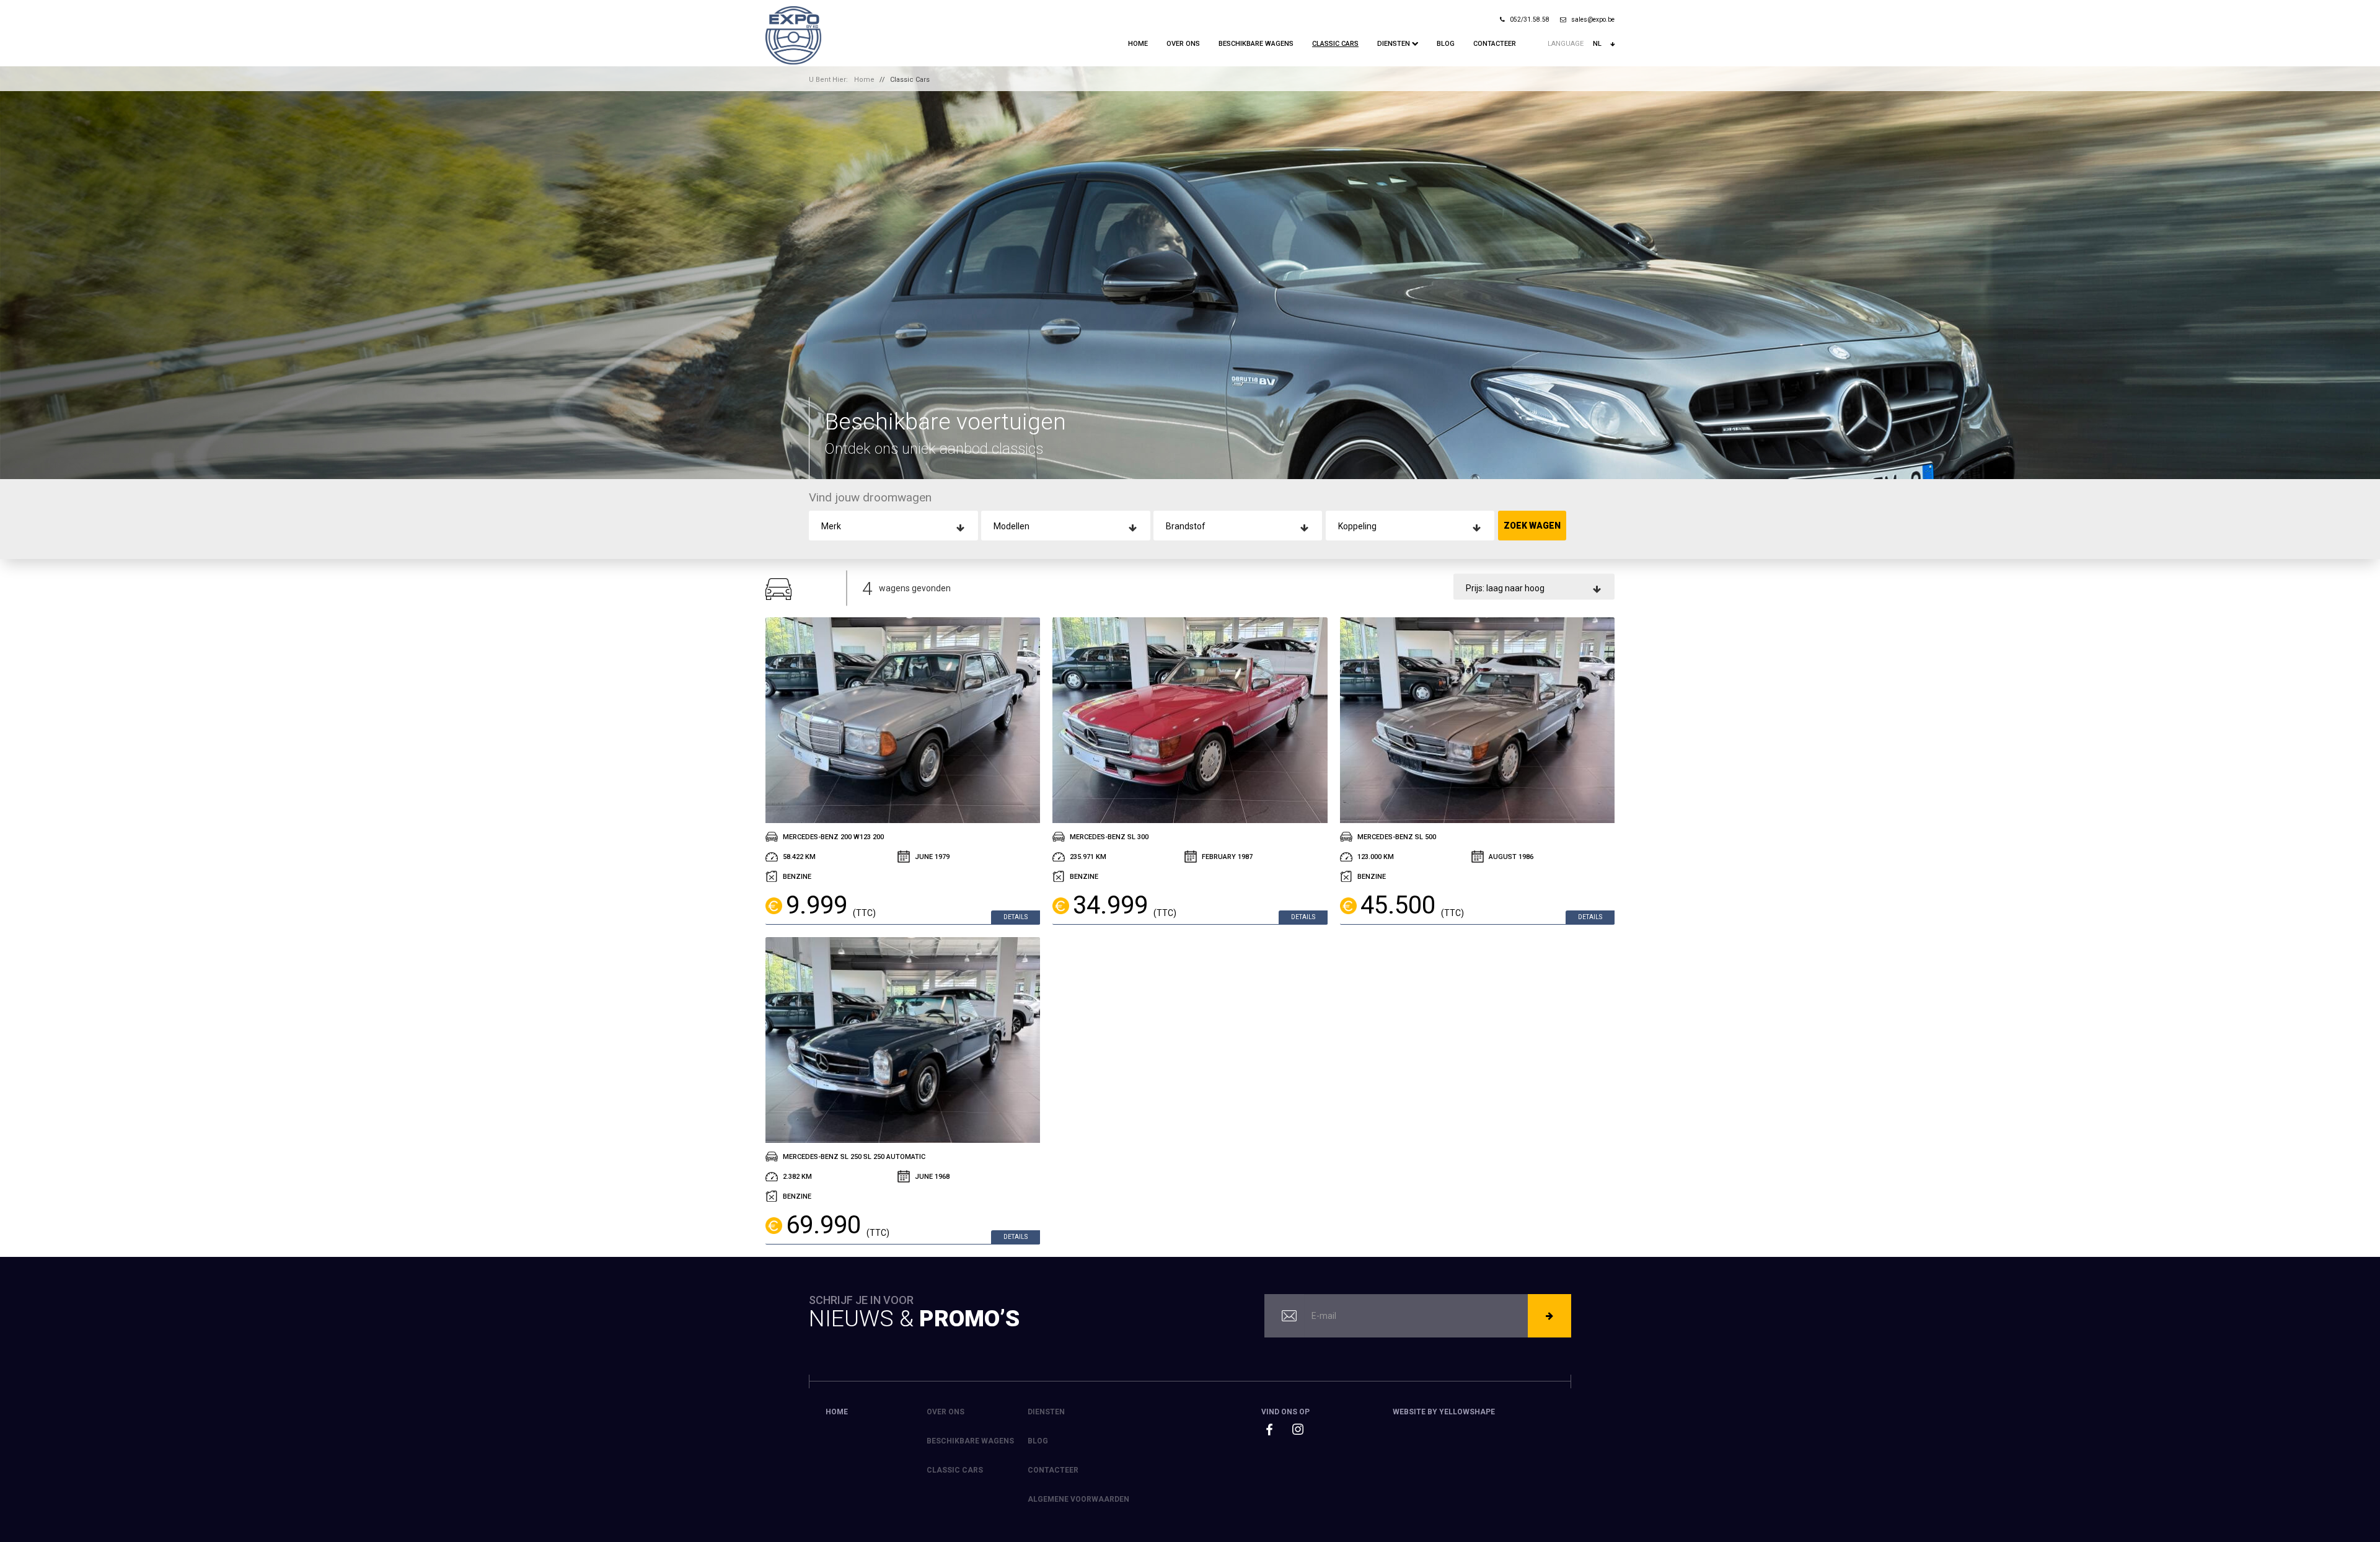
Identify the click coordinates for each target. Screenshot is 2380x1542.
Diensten (1395, 44)
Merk (831, 526)
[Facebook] (1269, 1430)
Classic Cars (1335, 44)
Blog (1446, 44)
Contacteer (1495, 44)
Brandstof (1186, 526)
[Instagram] (1298, 1429)
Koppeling (1357, 526)
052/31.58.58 (1530, 20)
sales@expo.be (1593, 20)
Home (1138, 44)
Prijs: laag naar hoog (1505, 588)
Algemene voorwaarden (1078, 1499)
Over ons (1183, 44)
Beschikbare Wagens (1256, 44)
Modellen (1011, 526)
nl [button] (1597, 44)
